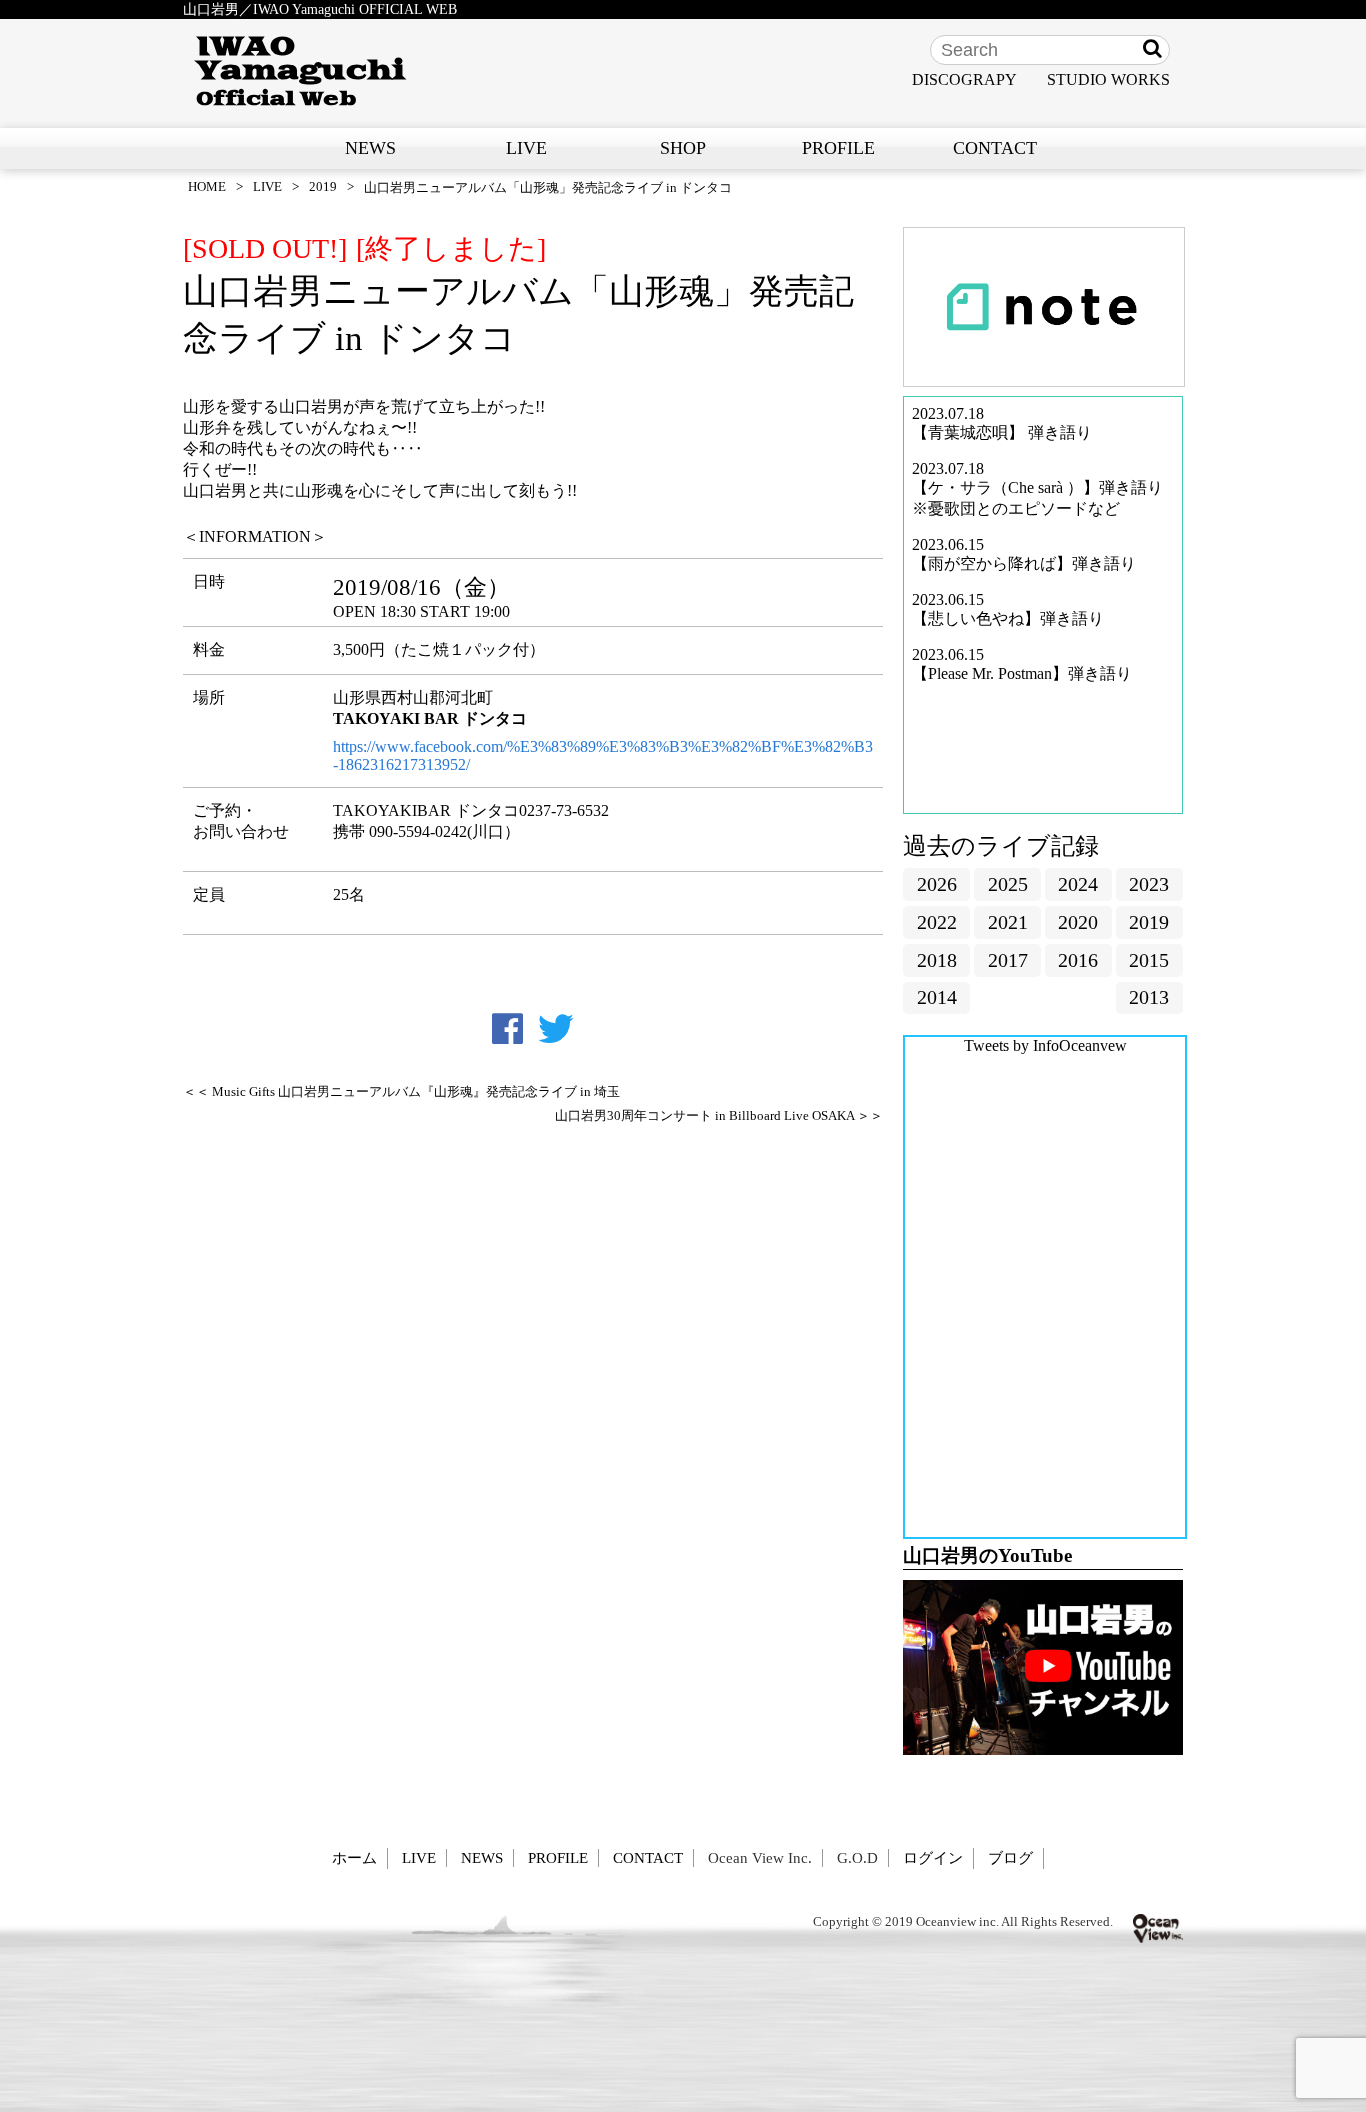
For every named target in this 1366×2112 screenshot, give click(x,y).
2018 (937, 960)
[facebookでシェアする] (507, 1029)
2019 (323, 186)
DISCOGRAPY (964, 79)
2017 (1008, 960)
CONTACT (995, 148)
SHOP (683, 148)
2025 (1008, 884)
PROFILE (838, 148)
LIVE (526, 148)
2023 (1149, 884)
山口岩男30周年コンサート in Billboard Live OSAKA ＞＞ (719, 1116)
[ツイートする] (556, 1029)
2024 (1078, 884)
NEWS (370, 148)
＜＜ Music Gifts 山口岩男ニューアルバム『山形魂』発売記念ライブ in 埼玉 (401, 1092)
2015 (1149, 960)
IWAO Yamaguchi (300, 71)
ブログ (1010, 1857)
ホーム (354, 1857)
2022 (937, 922)
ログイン (933, 1857)
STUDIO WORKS (1108, 79)
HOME (207, 186)
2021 (1008, 922)
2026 (937, 884)
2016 (1078, 960)
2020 (1078, 922)
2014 (937, 997)
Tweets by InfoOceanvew (1045, 1045)
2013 (1149, 997)
